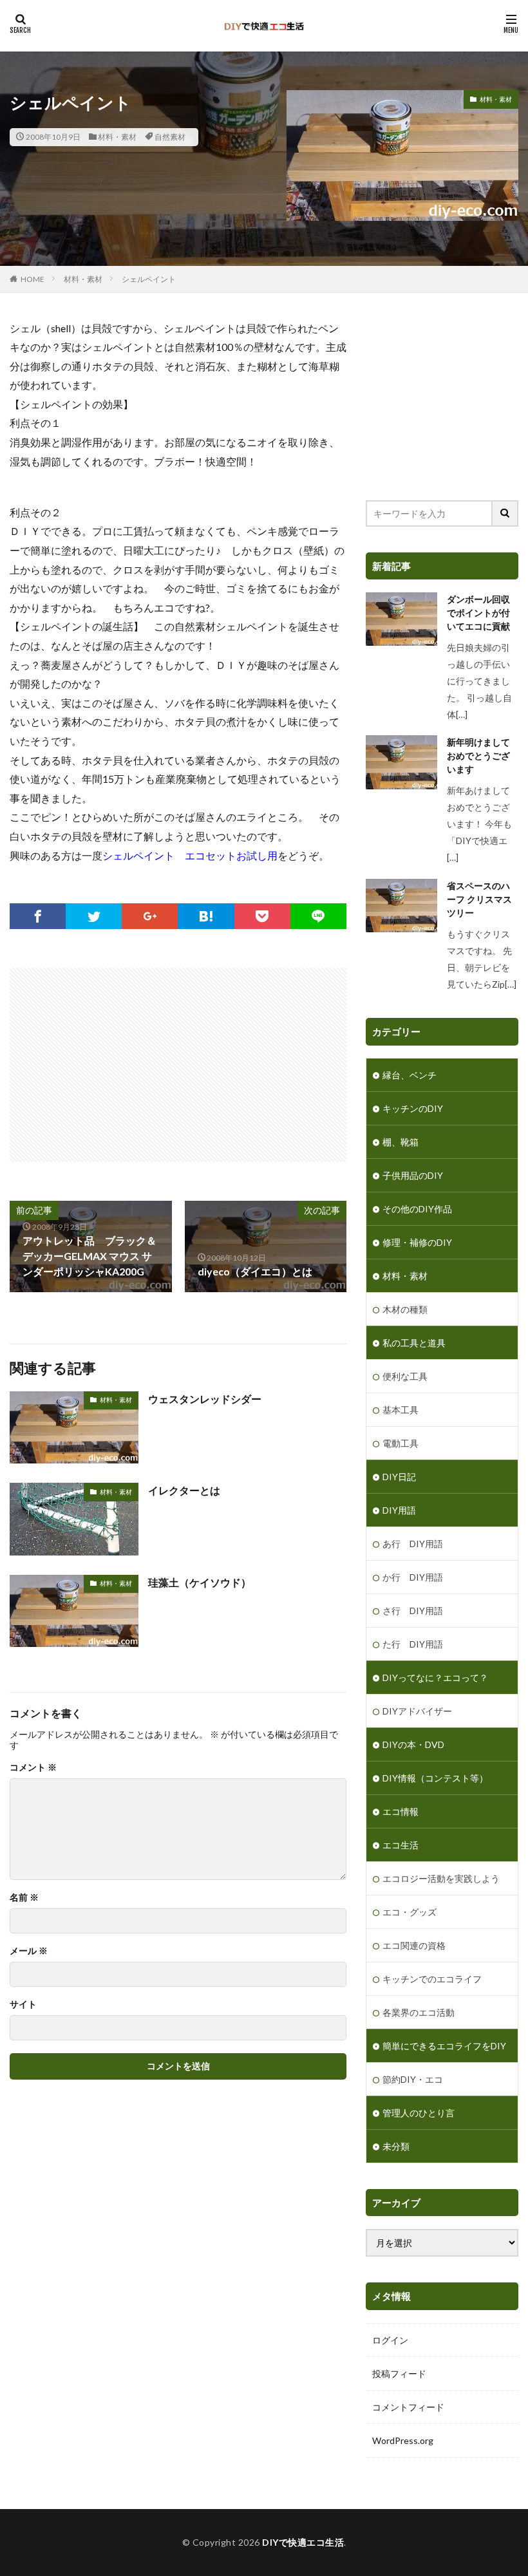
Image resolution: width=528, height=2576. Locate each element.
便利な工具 (405, 1376)
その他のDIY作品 (417, 1209)
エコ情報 (401, 1811)
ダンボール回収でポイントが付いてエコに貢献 (478, 613)
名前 (24, 1897)
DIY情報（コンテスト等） (435, 1778)
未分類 (396, 2146)
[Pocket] (262, 916)
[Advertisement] (124, 1058)
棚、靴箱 (401, 1142)
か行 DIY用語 (413, 1577)
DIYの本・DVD (413, 1744)
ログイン (390, 2340)
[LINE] (318, 916)
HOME (33, 279)
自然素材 (170, 137)
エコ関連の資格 (414, 1945)
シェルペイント (149, 279)
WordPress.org (403, 2440)
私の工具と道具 (414, 1343)
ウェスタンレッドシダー (205, 1399)
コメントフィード (408, 2407)
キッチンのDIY (413, 1108)
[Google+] (150, 916)
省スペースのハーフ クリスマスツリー (479, 899)
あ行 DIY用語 (413, 1544)
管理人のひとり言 (419, 2113)
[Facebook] (38, 916)
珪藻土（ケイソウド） (200, 1582)
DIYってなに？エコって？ (435, 1678)
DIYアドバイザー (417, 1711)
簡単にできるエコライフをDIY (444, 2046)
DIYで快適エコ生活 (303, 2542)
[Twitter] (94, 916)
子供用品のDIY (413, 1175)
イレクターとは (184, 1490)
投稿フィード (399, 2374)
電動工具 (401, 1443)
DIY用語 (399, 1510)
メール (29, 1951)
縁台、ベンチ (410, 1075)
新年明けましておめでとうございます (478, 756)
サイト (23, 2004)
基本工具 (401, 1410)
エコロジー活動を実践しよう (441, 1878)
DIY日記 (399, 1477)
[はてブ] (206, 916)
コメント (33, 1767)
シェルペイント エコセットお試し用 (190, 855)
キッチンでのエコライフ (432, 1979)
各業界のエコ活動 (419, 2012)
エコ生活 (401, 1845)
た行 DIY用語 (413, 1644)
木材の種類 (405, 1309)
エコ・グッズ (410, 1912)
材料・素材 (117, 137)
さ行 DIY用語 (413, 1611)
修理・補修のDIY (417, 1242)
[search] (505, 513)
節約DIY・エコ (413, 2079)
